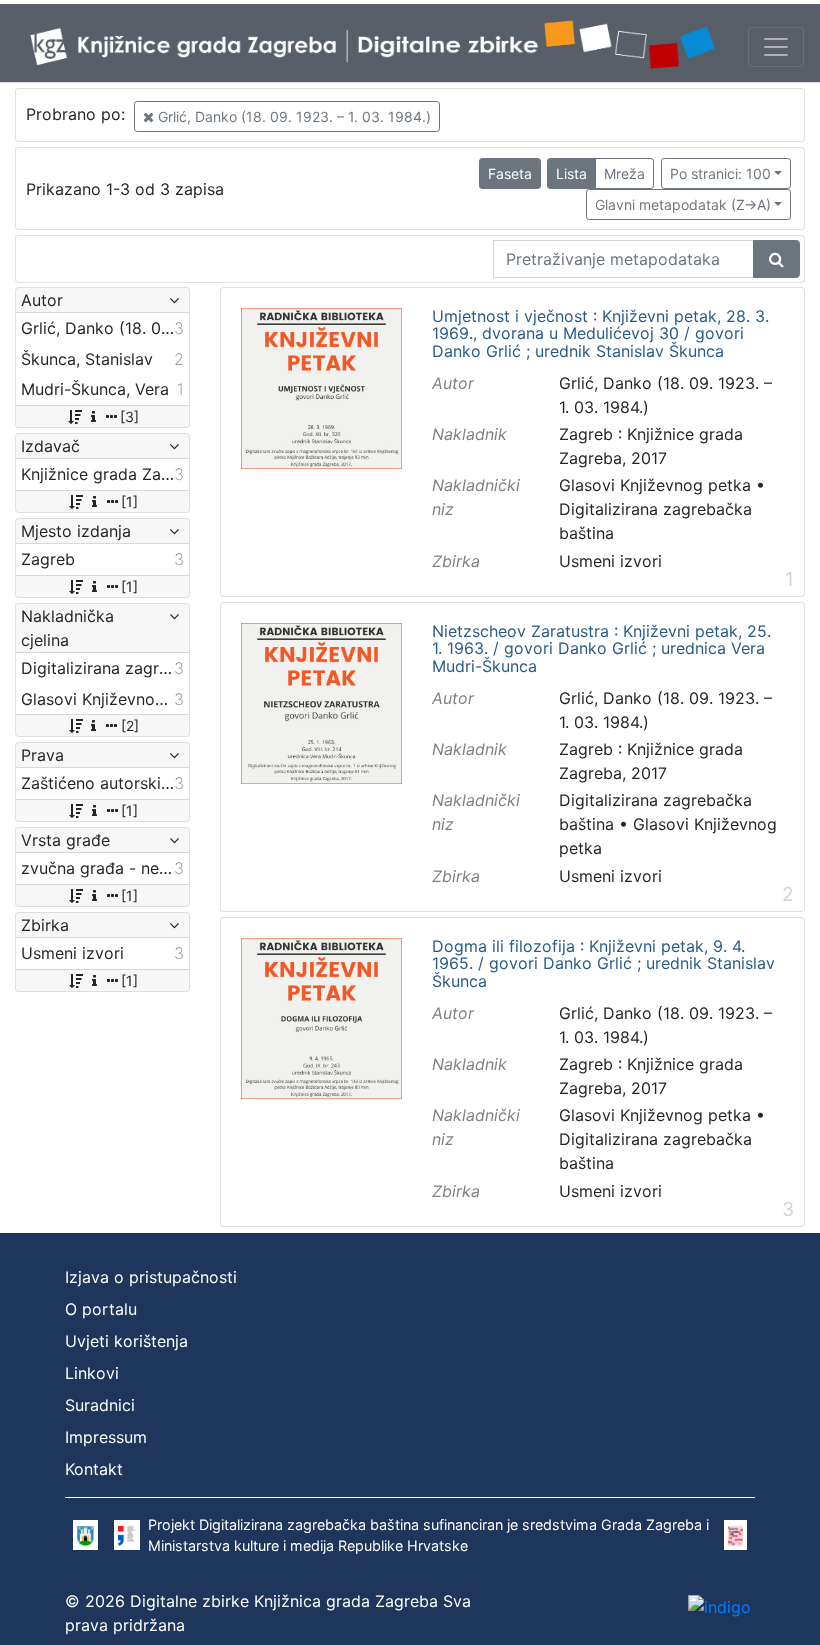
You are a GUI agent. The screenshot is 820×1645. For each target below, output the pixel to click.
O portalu (101, 1309)
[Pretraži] (776, 259)
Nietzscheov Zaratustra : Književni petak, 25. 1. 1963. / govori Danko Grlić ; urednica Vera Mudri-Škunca (601, 649)
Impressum (106, 1437)
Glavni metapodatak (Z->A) (683, 204)
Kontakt (94, 1469)
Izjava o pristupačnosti (151, 1277)
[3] (129, 416)
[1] (129, 501)
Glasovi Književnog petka (655, 485)
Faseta (510, 173)
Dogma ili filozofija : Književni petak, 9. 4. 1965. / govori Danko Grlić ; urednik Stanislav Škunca (603, 964)
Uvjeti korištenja (126, 1341)
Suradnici (100, 1405)
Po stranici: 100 (720, 173)
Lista (571, 173)
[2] (130, 725)
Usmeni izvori (610, 561)
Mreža (624, 173)
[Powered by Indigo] (719, 1606)
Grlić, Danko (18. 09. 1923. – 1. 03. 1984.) (292, 116)
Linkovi (92, 1373)
